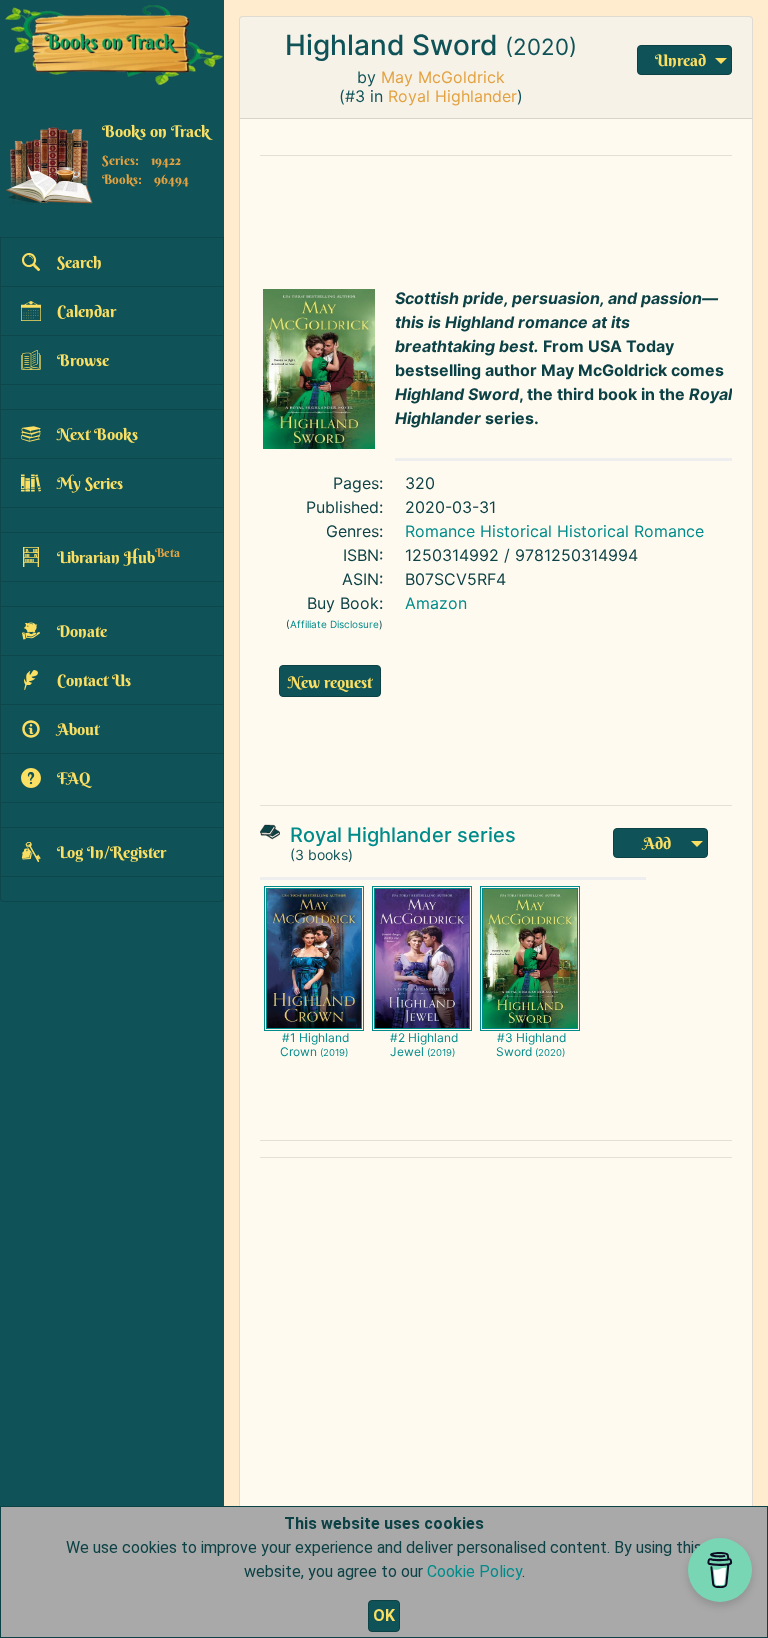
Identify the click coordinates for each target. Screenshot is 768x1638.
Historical (516, 531)
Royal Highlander (452, 96)
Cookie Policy (474, 1571)
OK (384, 1615)
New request (330, 682)
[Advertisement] (496, 217)
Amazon (436, 603)
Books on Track (156, 131)
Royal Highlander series (403, 835)
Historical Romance (630, 531)
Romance (440, 531)
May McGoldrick (443, 77)
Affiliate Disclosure (334, 624)
